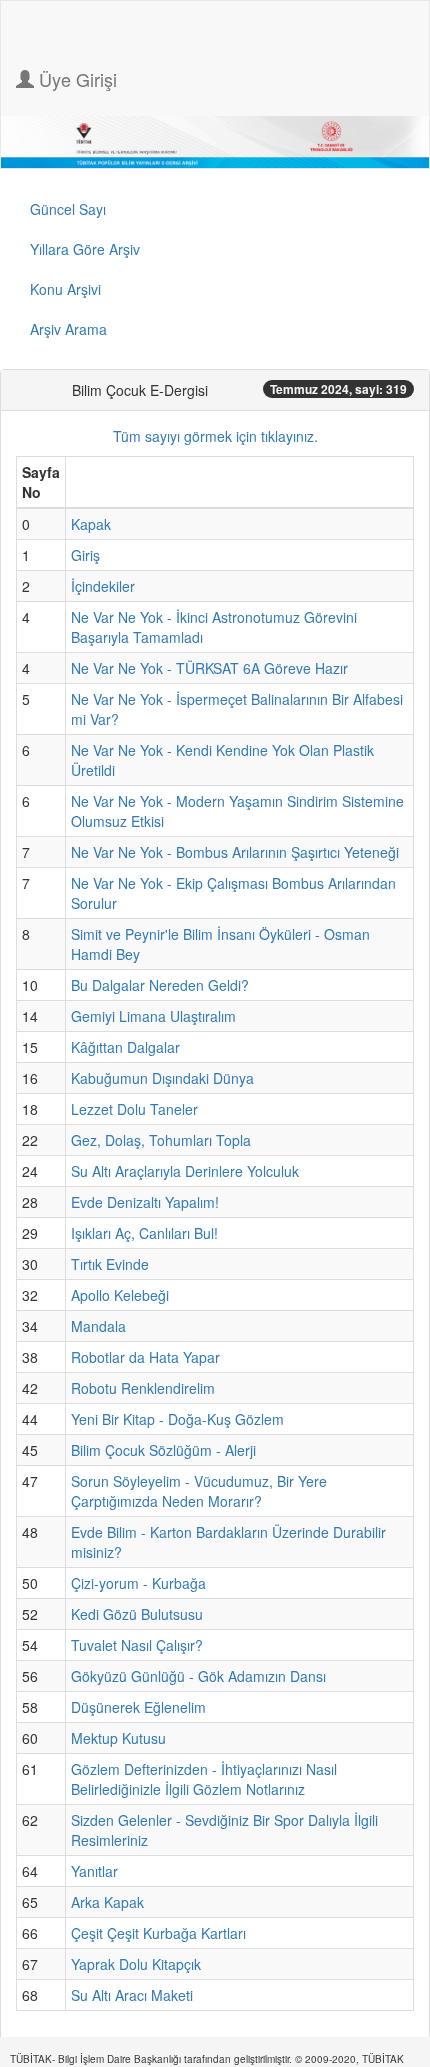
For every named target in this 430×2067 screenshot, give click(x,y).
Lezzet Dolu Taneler (134, 1109)
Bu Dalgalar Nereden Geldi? (160, 985)
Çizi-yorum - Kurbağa (138, 1583)
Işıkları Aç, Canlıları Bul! (144, 1233)
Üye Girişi (75, 79)
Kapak (91, 524)
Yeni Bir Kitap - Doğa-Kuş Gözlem (177, 1419)
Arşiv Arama (68, 329)
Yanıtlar (94, 1871)
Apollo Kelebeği (120, 1295)
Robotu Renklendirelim (143, 1388)
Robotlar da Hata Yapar (145, 1357)
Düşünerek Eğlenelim (138, 1707)
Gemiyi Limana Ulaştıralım (153, 1016)
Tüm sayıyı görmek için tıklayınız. (215, 436)
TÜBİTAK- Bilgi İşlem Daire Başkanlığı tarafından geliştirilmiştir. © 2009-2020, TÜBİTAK (207, 2059)
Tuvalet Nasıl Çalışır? (137, 1645)
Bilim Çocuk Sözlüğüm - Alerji (163, 1450)
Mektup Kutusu (118, 1738)
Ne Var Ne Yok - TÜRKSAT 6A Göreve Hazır (209, 668)
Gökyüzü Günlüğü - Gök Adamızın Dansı (198, 1676)
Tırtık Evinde (110, 1264)
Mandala (98, 1326)
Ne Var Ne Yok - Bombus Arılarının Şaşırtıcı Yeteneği (235, 852)
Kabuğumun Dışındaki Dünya (162, 1078)
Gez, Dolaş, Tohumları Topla (161, 1140)
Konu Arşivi (65, 289)
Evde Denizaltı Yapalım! (145, 1202)
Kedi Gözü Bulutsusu (137, 1614)
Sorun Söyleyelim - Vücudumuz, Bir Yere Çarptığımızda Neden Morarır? (199, 1491)
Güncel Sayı (68, 209)
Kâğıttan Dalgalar (125, 1047)
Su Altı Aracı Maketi (132, 1995)
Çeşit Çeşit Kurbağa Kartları (158, 1933)
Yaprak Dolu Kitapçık (136, 1964)
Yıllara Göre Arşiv (85, 249)
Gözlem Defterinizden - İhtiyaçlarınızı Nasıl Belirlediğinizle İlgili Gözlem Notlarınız (204, 1779)
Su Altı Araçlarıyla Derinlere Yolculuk (185, 1171)
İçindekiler (103, 586)
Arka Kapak (107, 1902)
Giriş (85, 555)
